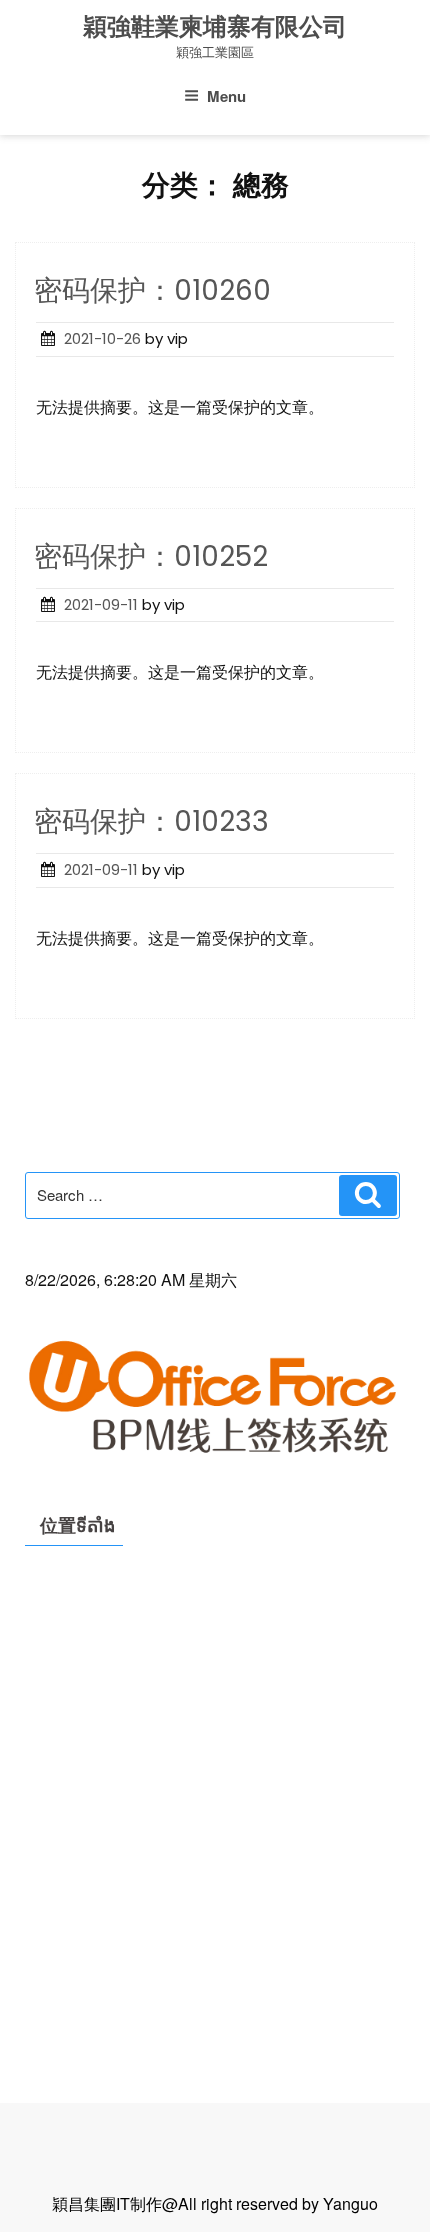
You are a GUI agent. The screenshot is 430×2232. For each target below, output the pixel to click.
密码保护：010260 (152, 290)
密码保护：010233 (151, 821)
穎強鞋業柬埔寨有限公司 (215, 26)
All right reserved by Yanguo (278, 2203)
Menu (226, 96)
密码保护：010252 (151, 556)
